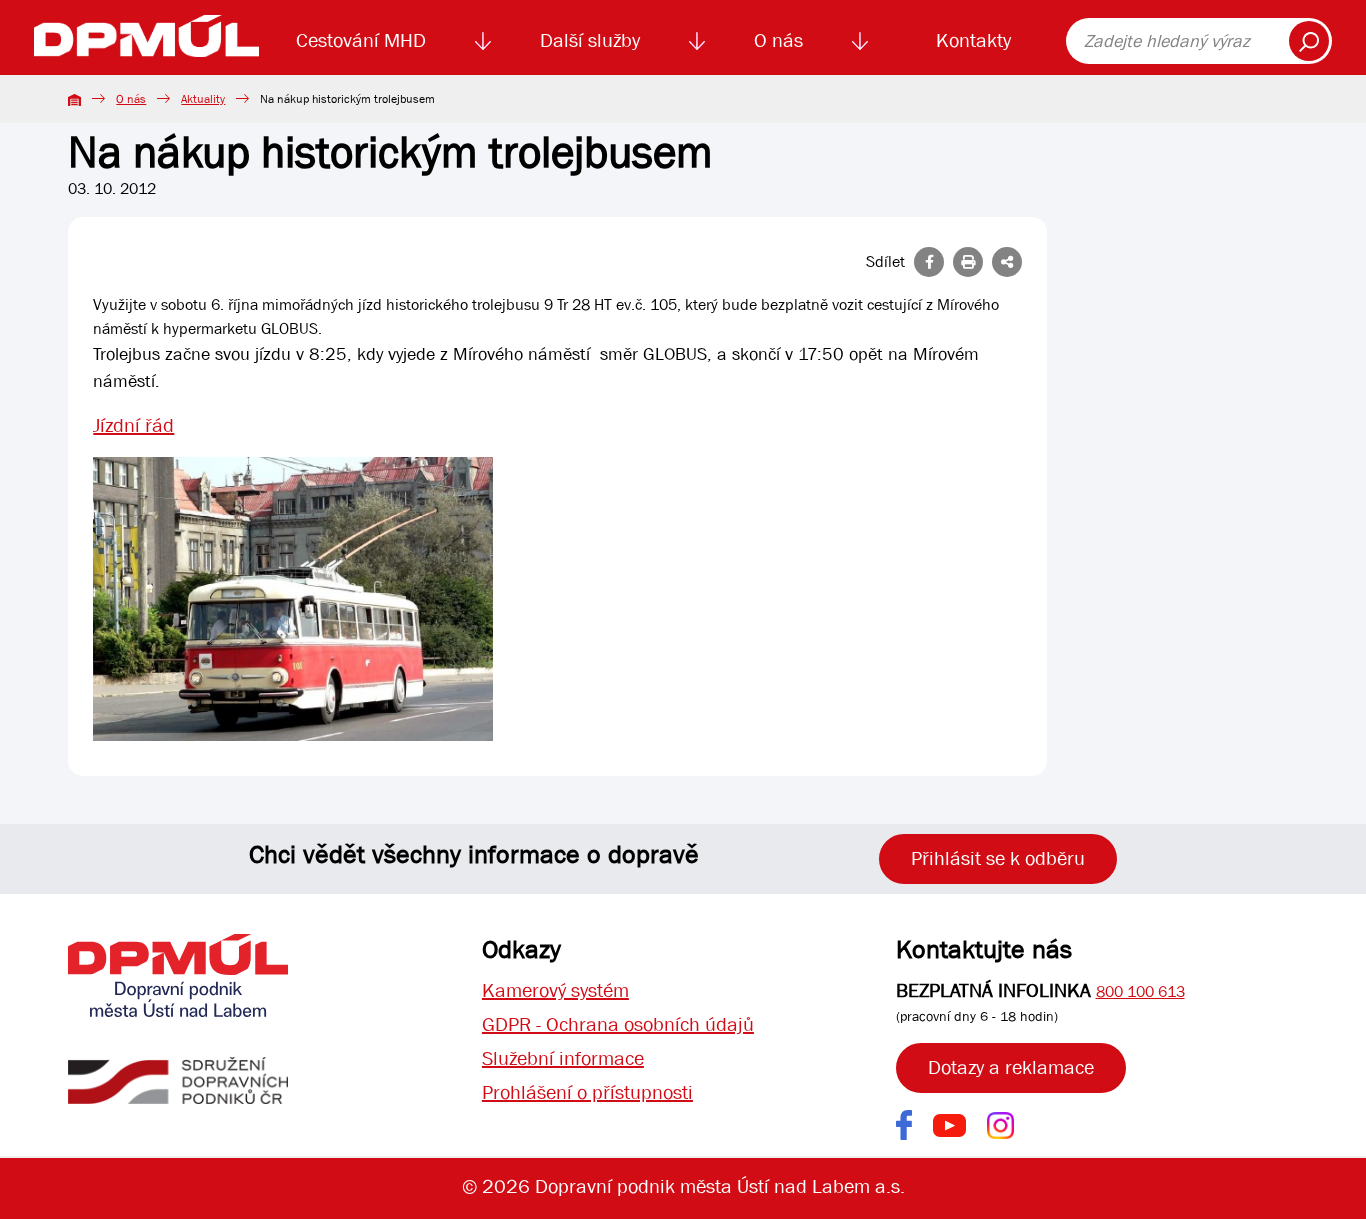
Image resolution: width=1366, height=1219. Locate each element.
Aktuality (203, 99)
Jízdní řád (133, 425)
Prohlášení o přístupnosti (587, 1092)
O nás (778, 40)
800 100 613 (1140, 991)
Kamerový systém (555, 990)
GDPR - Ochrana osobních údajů (618, 1024)
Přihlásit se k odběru (998, 858)
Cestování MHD (361, 40)
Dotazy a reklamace (1011, 1067)
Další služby (590, 40)
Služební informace (563, 1058)
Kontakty (973, 40)
